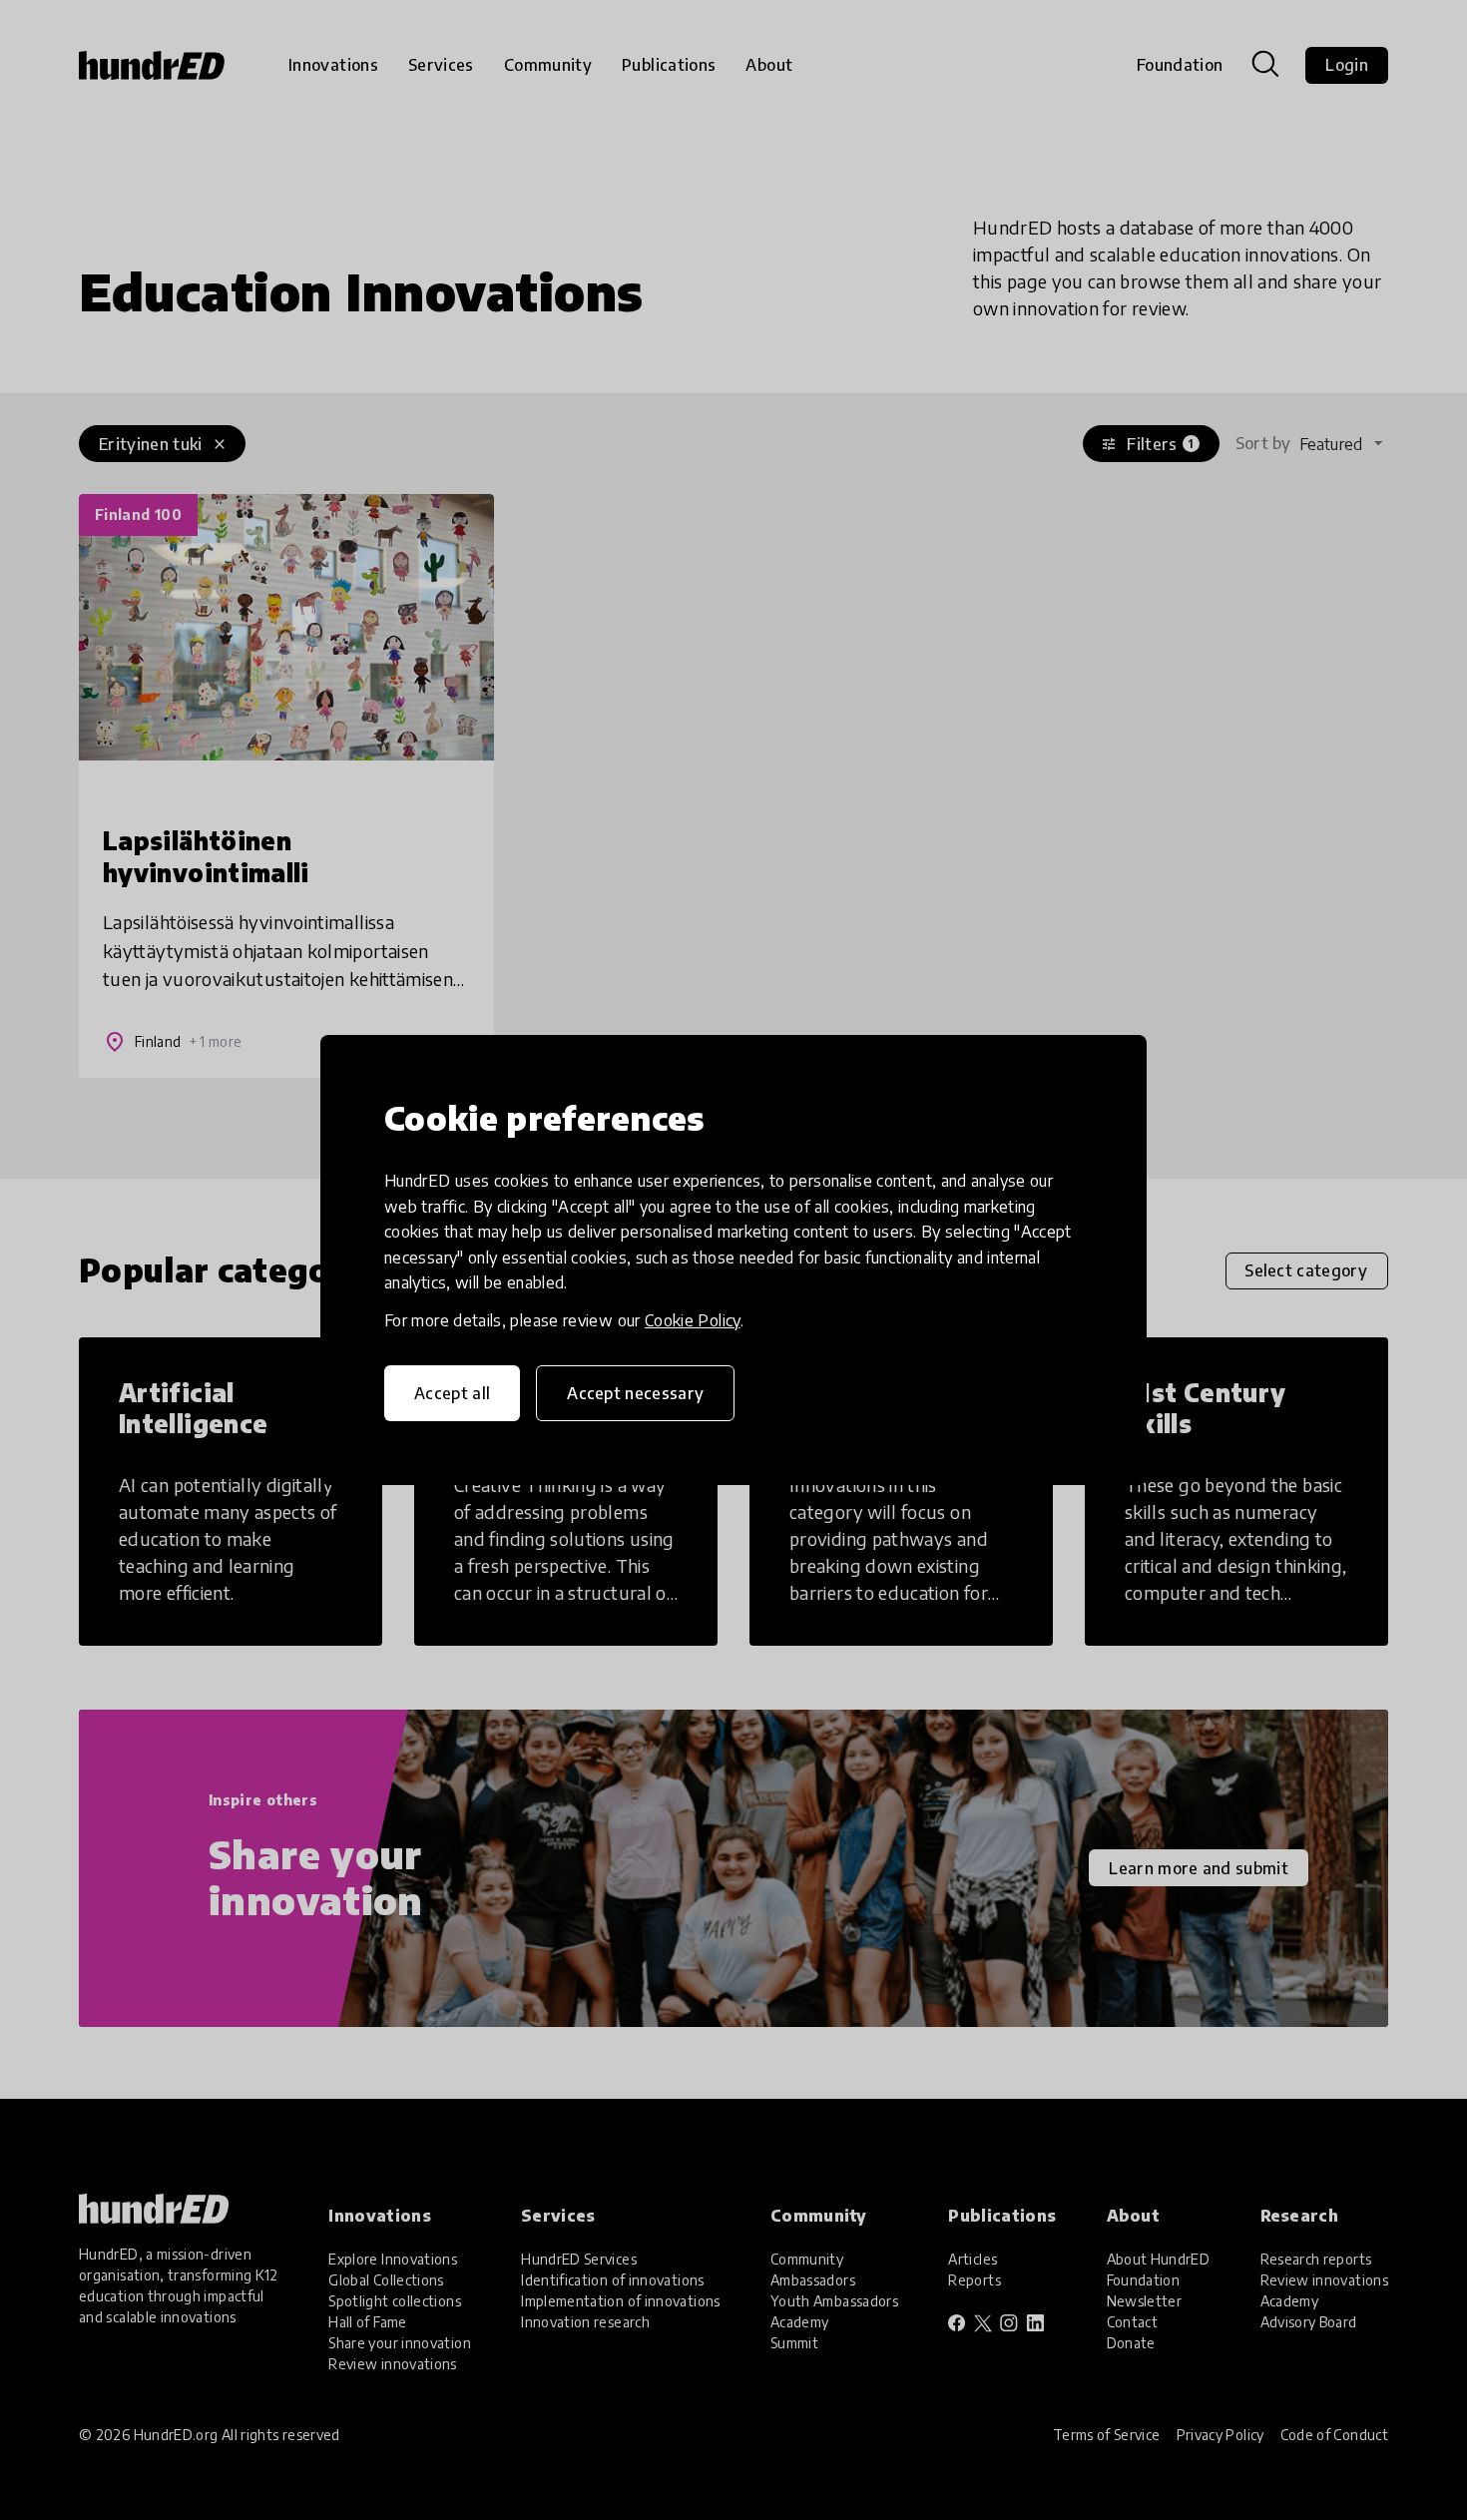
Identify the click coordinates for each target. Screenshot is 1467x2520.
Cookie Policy (693, 1320)
